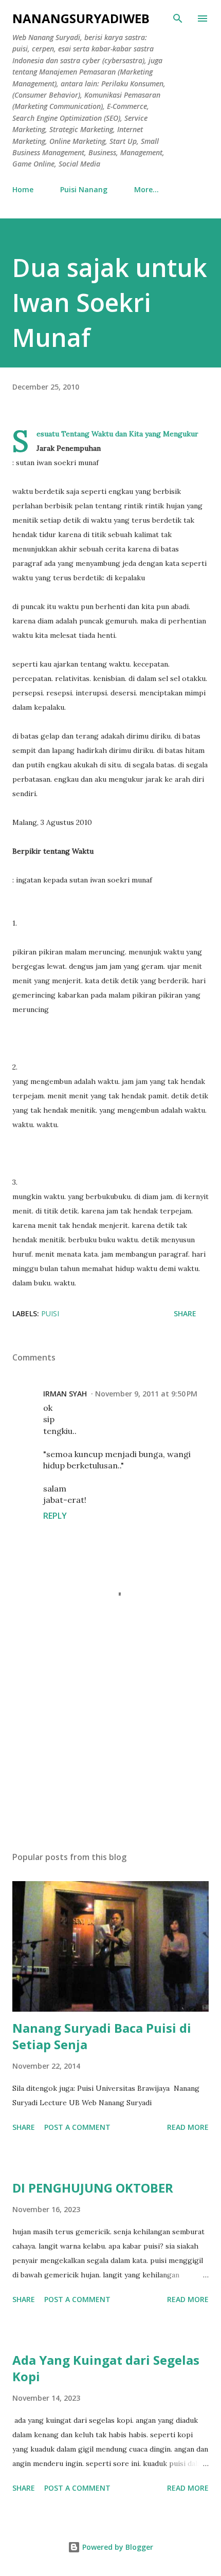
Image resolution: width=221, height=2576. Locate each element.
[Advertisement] (110, 1746)
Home (23, 189)
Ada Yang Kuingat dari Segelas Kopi (106, 2368)
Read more (188, 2127)
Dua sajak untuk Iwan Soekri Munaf (110, 302)
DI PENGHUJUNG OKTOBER (93, 2188)
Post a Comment (77, 2127)
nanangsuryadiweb (81, 18)
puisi (50, 1313)
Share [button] (185, 1313)
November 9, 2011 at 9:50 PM (146, 1394)
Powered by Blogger (117, 2547)
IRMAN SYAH (65, 1394)
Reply (55, 1516)
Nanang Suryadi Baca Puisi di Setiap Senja (102, 2036)
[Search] (178, 19)
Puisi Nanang (84, 189)
